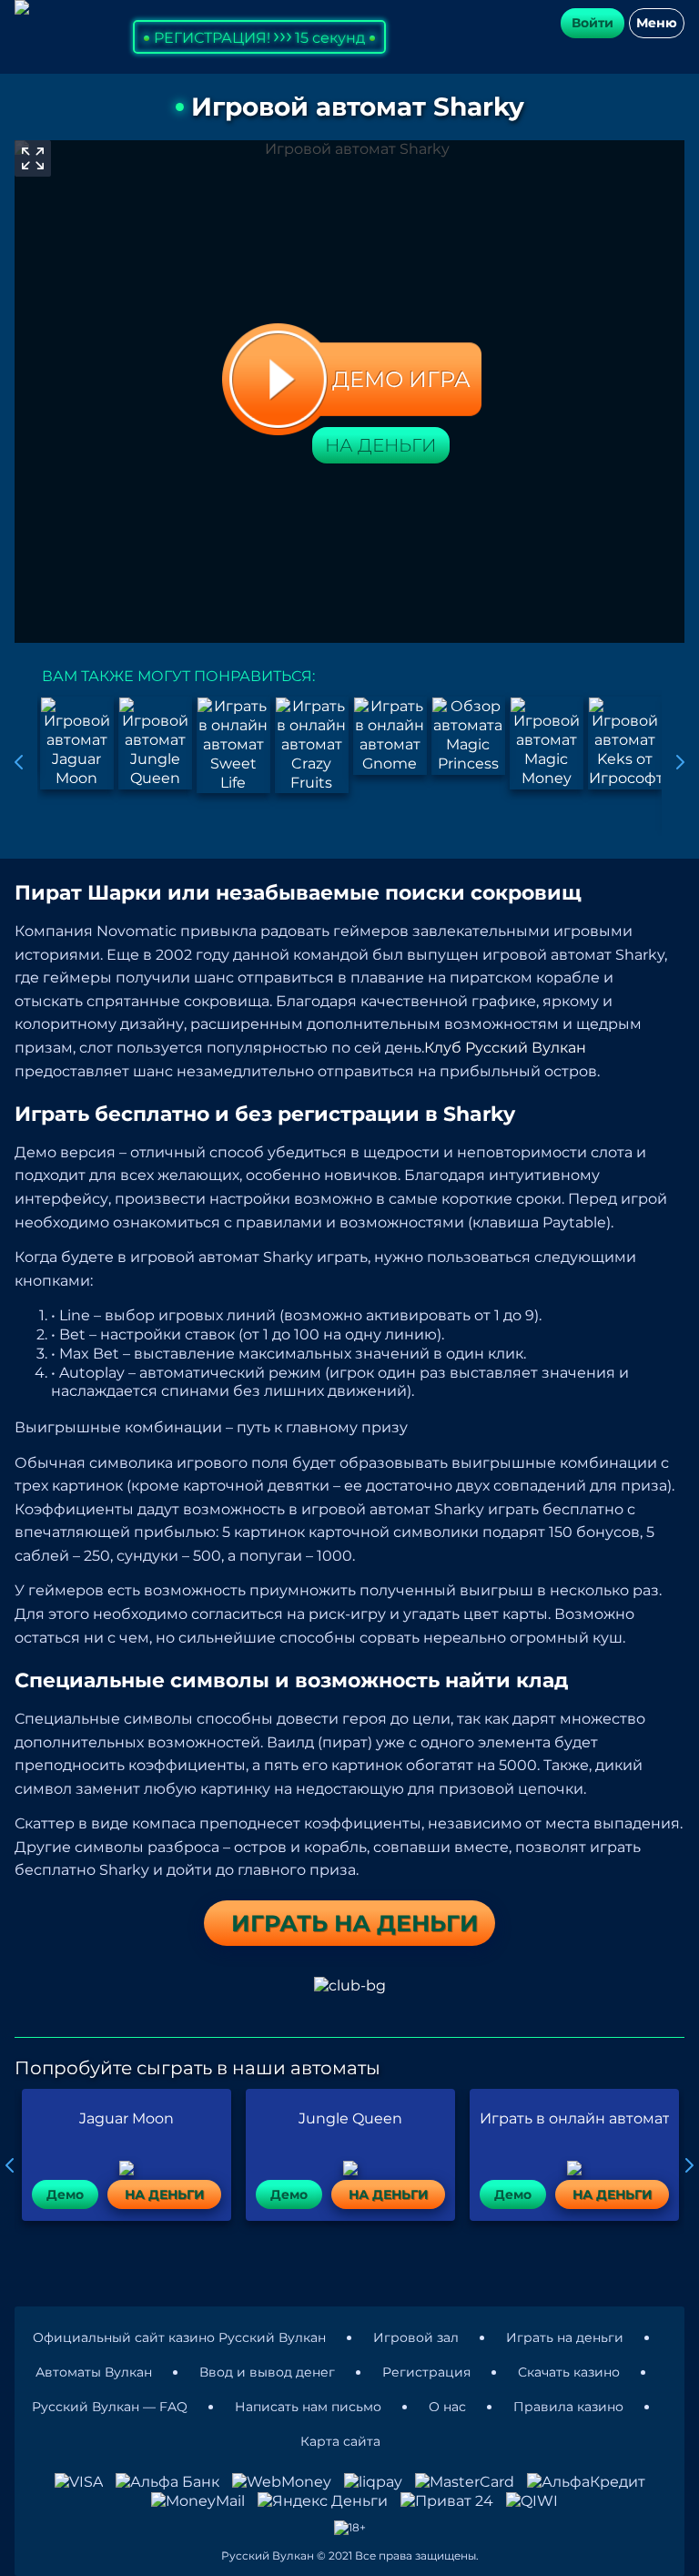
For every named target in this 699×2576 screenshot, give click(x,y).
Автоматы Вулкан (94, 2372)
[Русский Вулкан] (22, 7)
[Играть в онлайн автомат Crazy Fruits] (312, 745)
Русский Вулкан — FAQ (110, 2407)
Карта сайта (340, 2441)
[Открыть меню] (657, 23)
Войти (593, 23)
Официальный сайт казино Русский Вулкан (179, 2337)
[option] (76, 743)
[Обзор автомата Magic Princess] (468, 735)
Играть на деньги (565, 2337)
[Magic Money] (547, 743)
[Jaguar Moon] (77, 743)
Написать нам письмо (308, 2407)
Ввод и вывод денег (267, 2372)
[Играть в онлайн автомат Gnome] (390, 735)
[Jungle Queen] (155, 743)
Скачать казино (569, 2372)
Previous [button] (19, 762)
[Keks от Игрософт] (625, 743)
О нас (447, 2407)
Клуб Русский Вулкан (505, 1048)
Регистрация (426, 2372)
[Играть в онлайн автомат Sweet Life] (233, 745)
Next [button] (680, 762)
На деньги (381, 445)
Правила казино (568, 2407)
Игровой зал (416, 2337)
